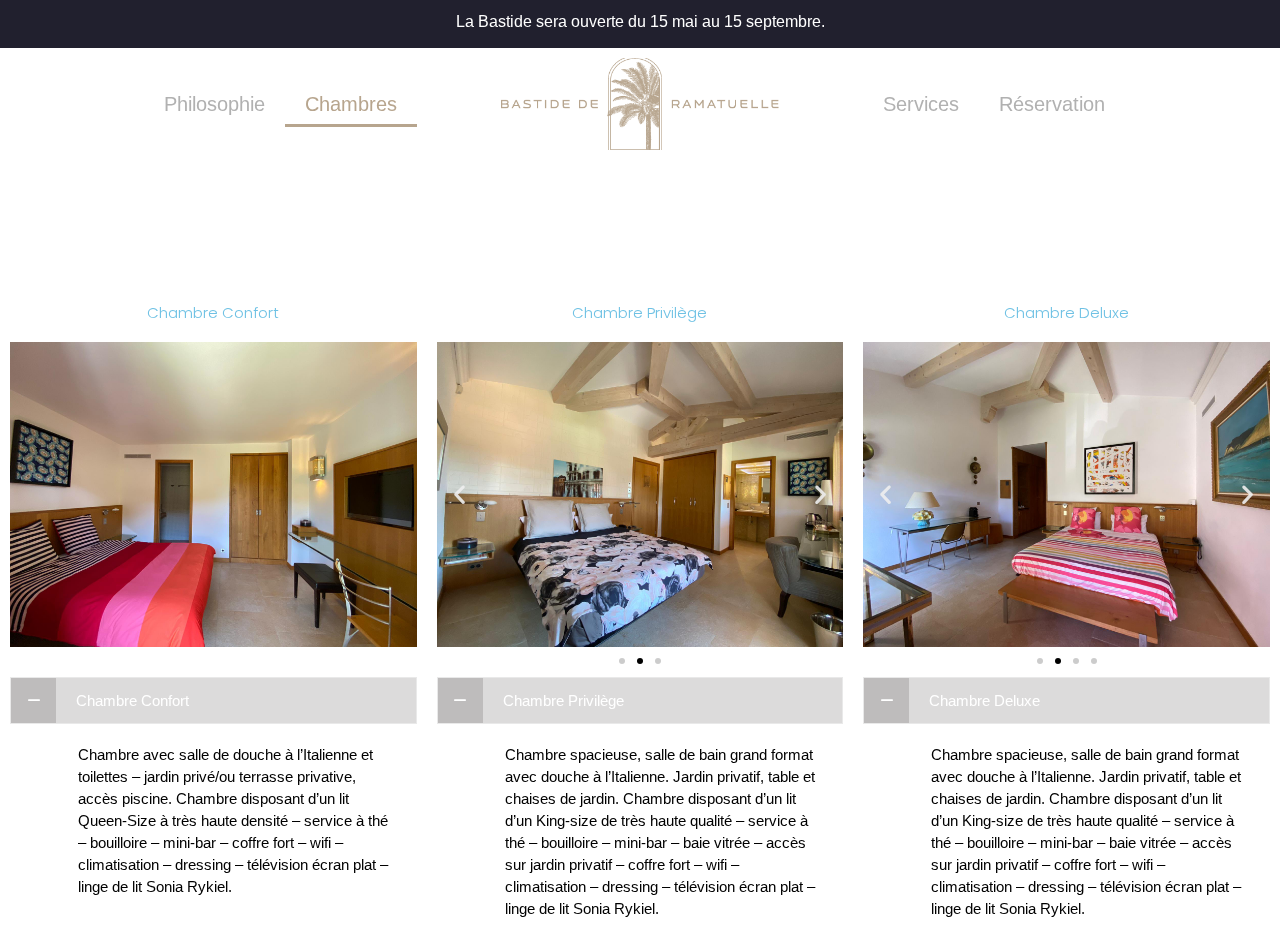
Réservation (1052, 104)
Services (921, 104)
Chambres (351, 104)
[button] (622, 661)
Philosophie (214, 104)
